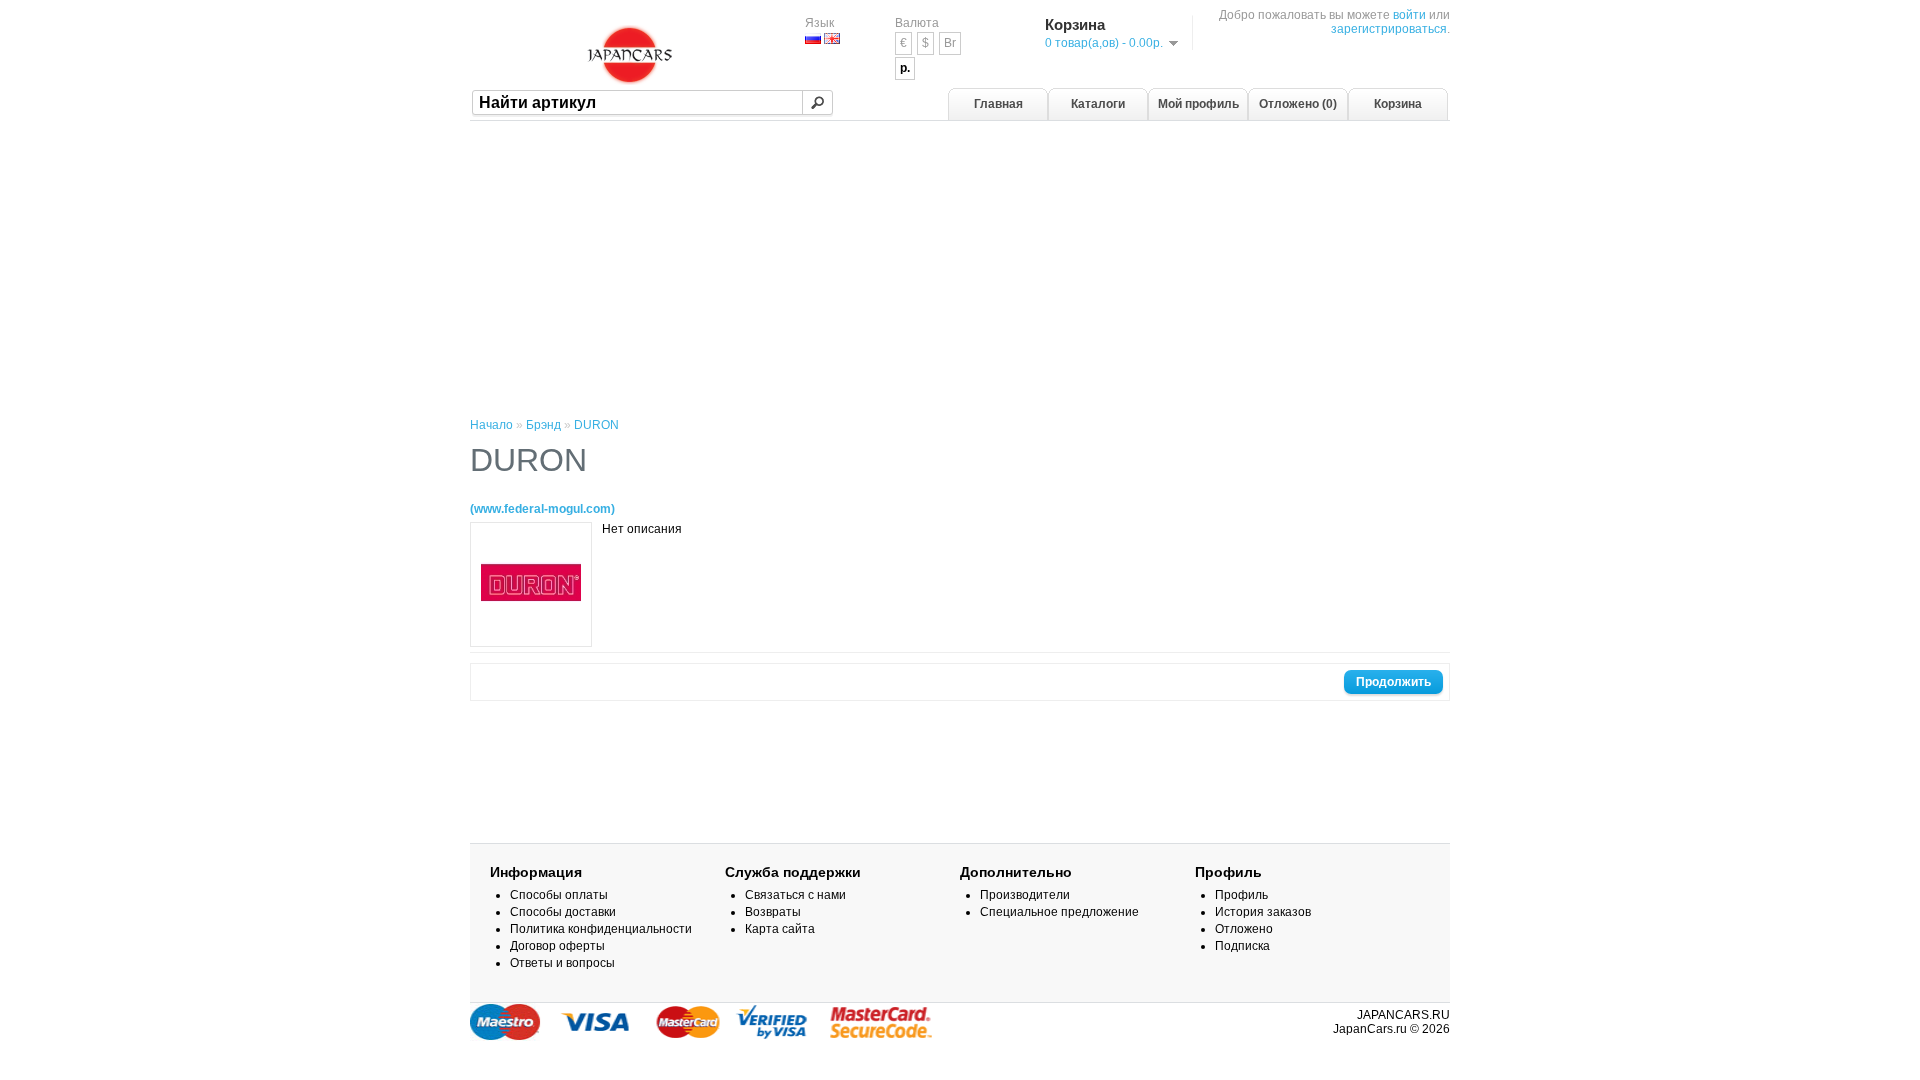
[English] (832, 38)
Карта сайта (780, 929)
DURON (596, 425)
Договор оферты (557, 946)
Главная (998, 104)
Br (950, 43)
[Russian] (813, 38)
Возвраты (773, 912)
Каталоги (1098, 104)
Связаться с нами (795, 895)
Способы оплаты (559, 895)
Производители (1025, 895)
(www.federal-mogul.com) (542, 509)
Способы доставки (563, 912)
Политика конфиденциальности (601, 929)
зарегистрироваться (1389, 29)
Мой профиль (1198, 104)
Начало (491, 425)
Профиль (1241, 895)
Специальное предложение (1059, 912)
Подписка (1242, 946)
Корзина (1398, 104)
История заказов (1263, 912)
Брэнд (543, 425)
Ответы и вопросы (562, 963)
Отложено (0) (1298, 104)
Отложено (1244, 929)
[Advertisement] (960, 271)
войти (1409, 15)
